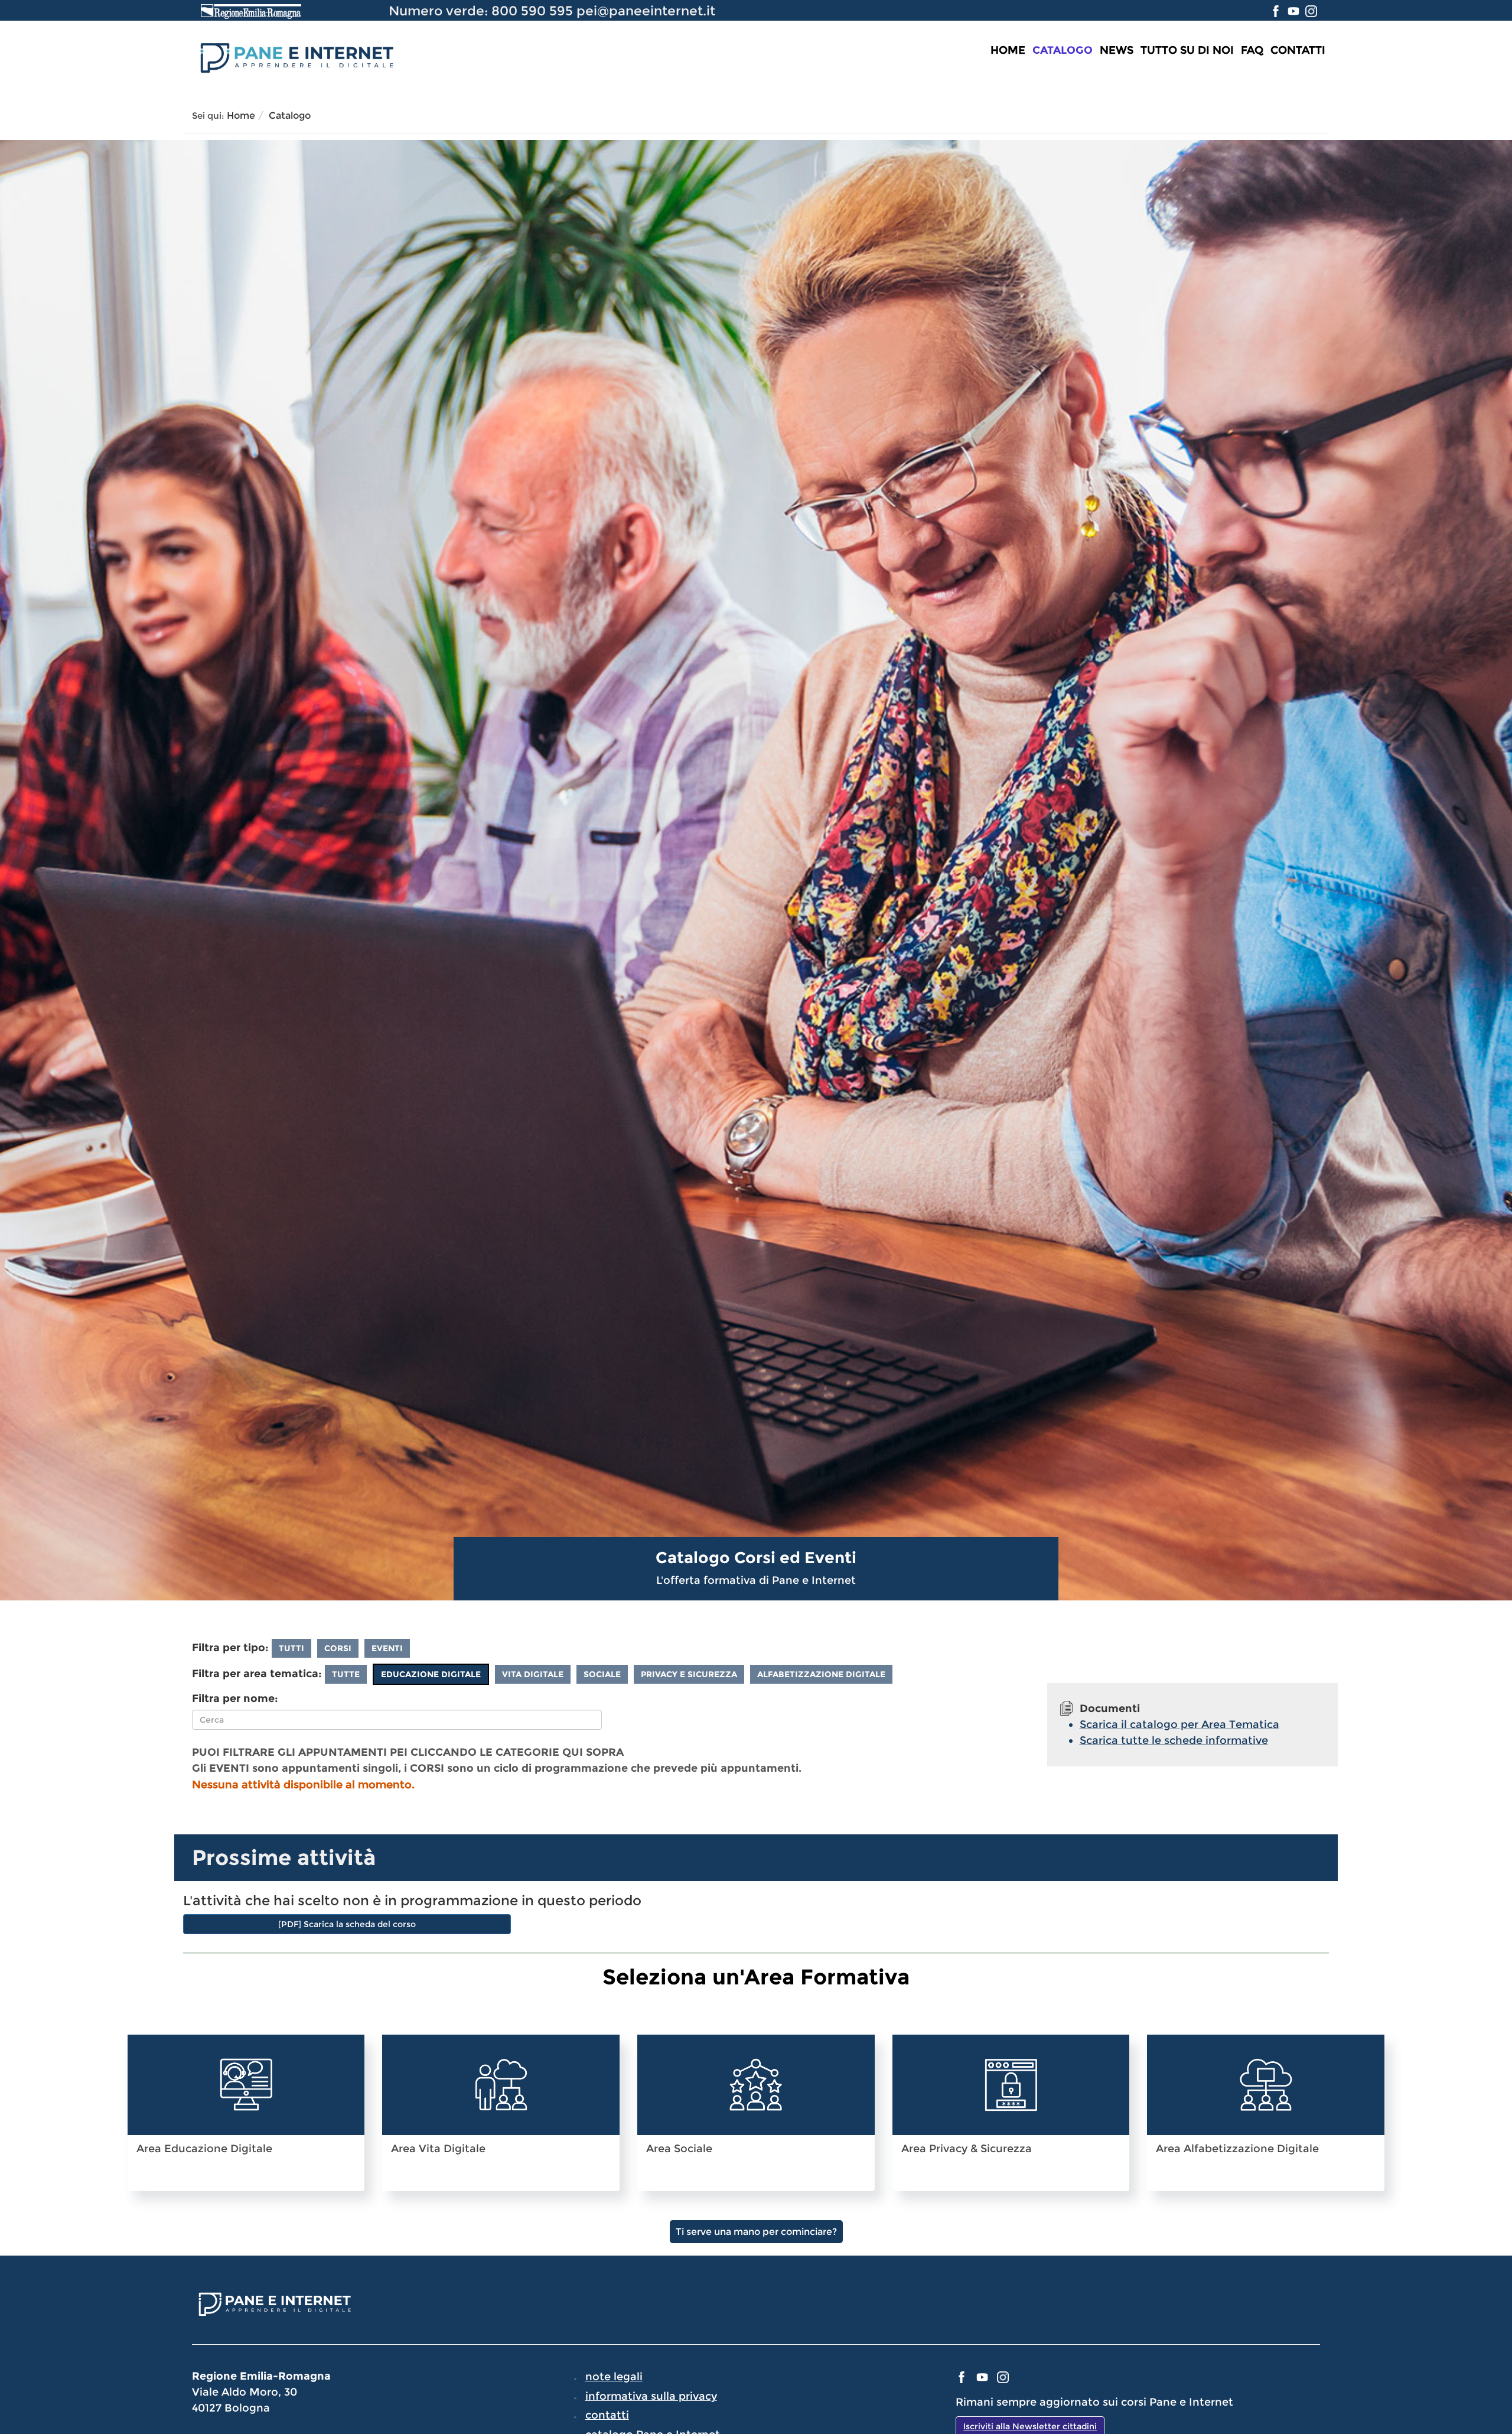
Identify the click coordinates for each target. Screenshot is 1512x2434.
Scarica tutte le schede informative (1174, 1740)
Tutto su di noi (1187, 50)
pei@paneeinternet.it (646, 11)
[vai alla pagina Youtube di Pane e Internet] (1295, 11)
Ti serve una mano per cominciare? (756, 2232)
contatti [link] (607, 2415)
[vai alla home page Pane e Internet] (295, 56)
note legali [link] (614, 2377)
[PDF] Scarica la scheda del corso (347, 1924)
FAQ (1252, 50)
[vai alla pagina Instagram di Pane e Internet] (1311, 11)
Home (1008, 50)
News (1117, 50)
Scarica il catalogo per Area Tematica (1179, 1724)
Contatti (1298, 50)
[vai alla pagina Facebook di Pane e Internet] (1277, 11)
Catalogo (1063, 50)
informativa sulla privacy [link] (651, 2396)
